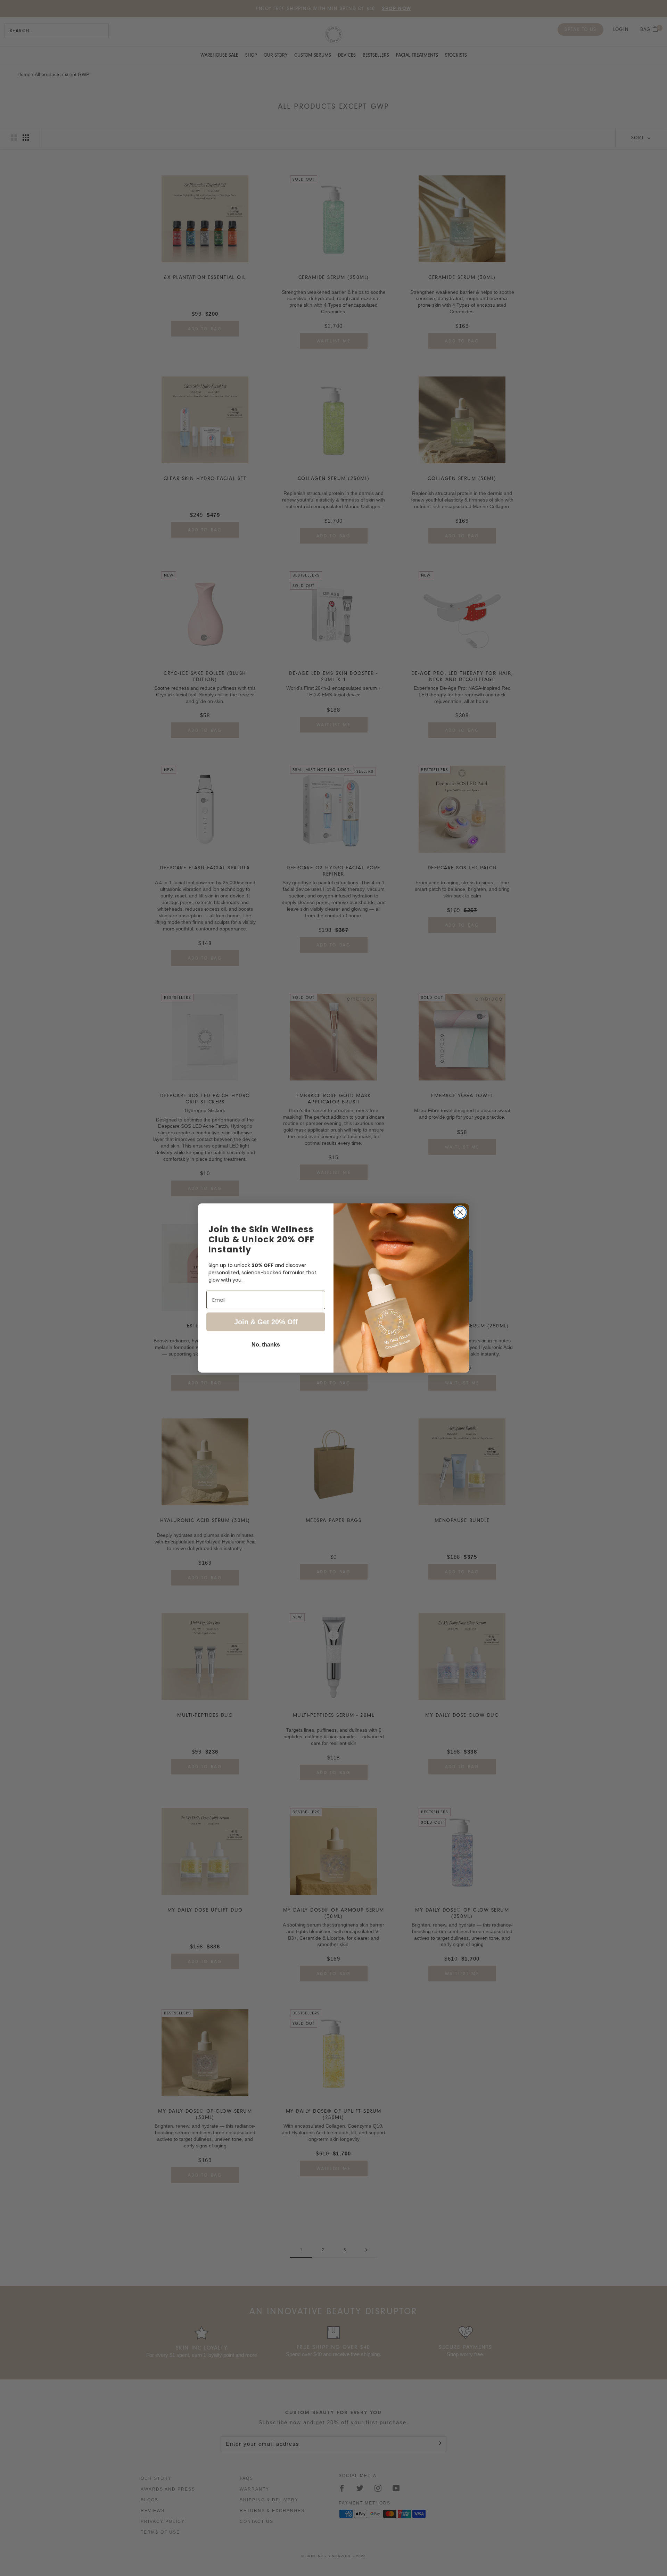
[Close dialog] (460, 1212)
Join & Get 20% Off (266, 1322)
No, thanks (266, 1345)
